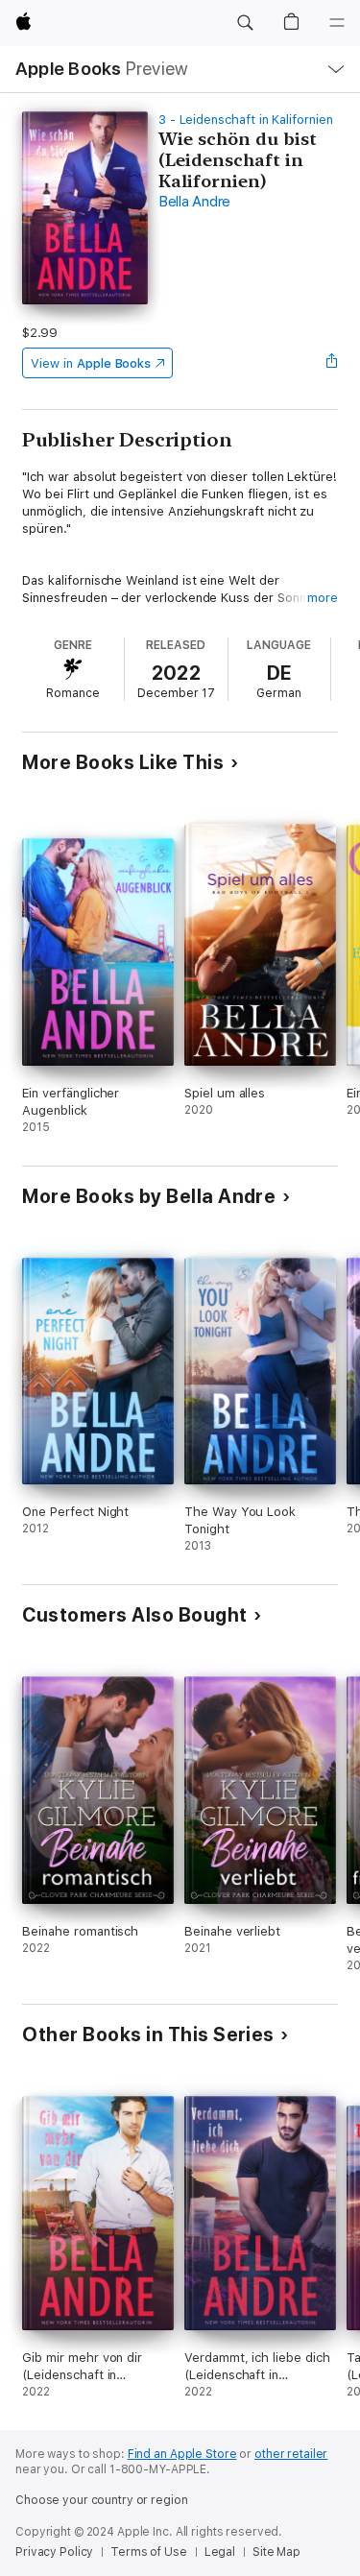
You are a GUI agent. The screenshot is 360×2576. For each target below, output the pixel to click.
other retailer (291, 2454)
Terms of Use (149, 2552)
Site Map (276, 2552)
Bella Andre (194, 202)
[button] (245, 23)
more (323, 598)
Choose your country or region (102, 2500)
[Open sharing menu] (332, 363)
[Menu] (337, 23)
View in (91, 363)
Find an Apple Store (182, 2454)
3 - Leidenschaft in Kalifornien (246, 120)
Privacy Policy (54, 2552)
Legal (220, 2552)
